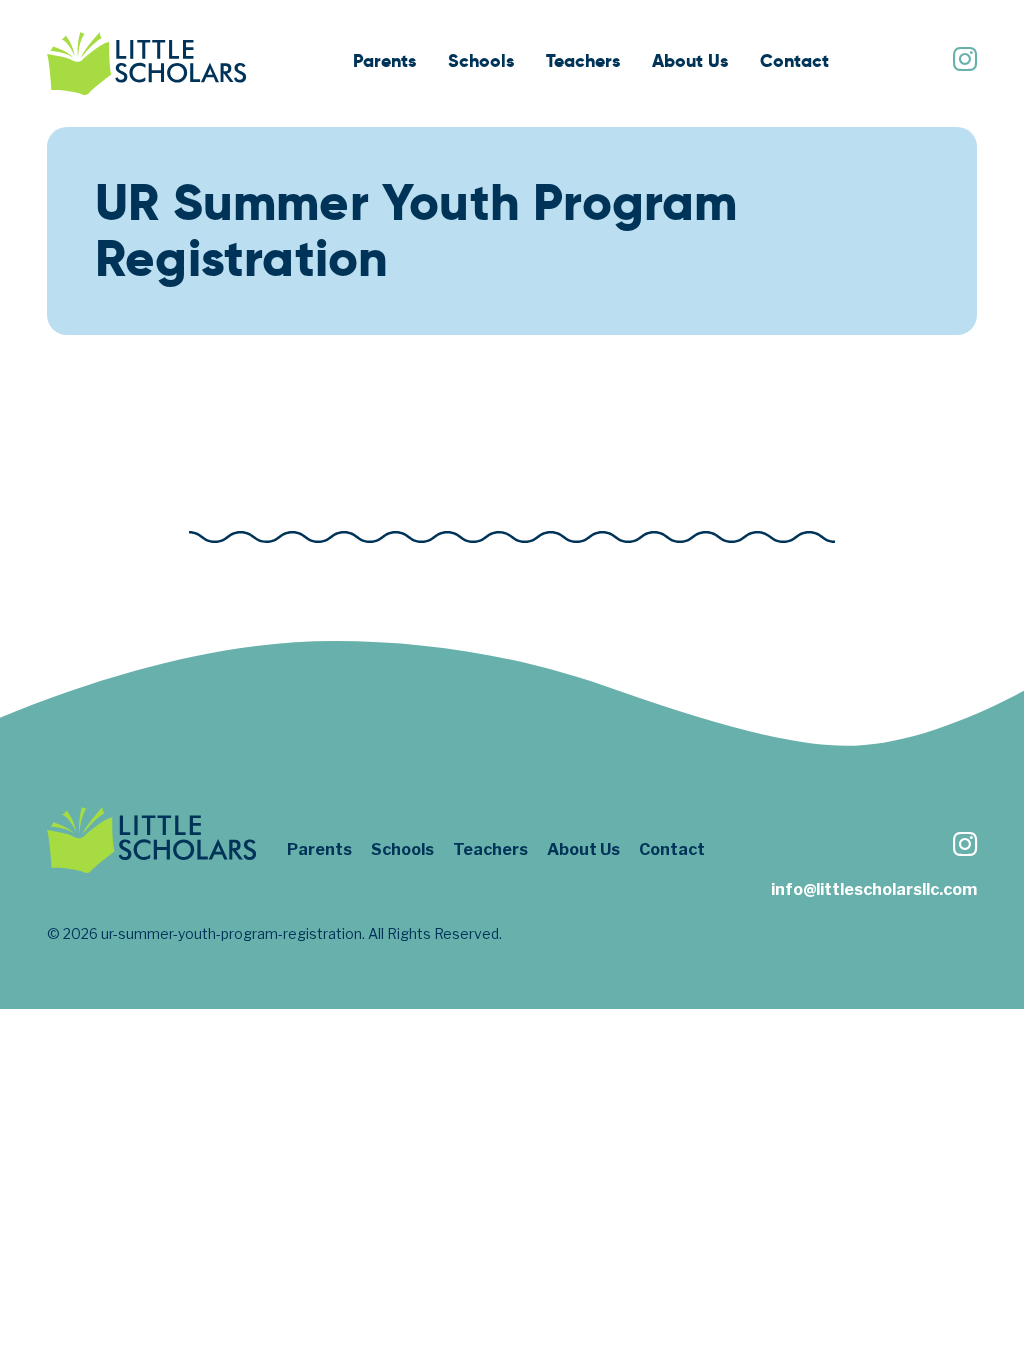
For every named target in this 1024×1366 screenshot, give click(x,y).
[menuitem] (384, 63)
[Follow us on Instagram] (964, 61)
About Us (690, 60)
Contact (794, 60)
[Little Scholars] (147, 63)
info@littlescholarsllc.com (874, 889)
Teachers (583, 60)
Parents (384, 60)
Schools (481, 60)
